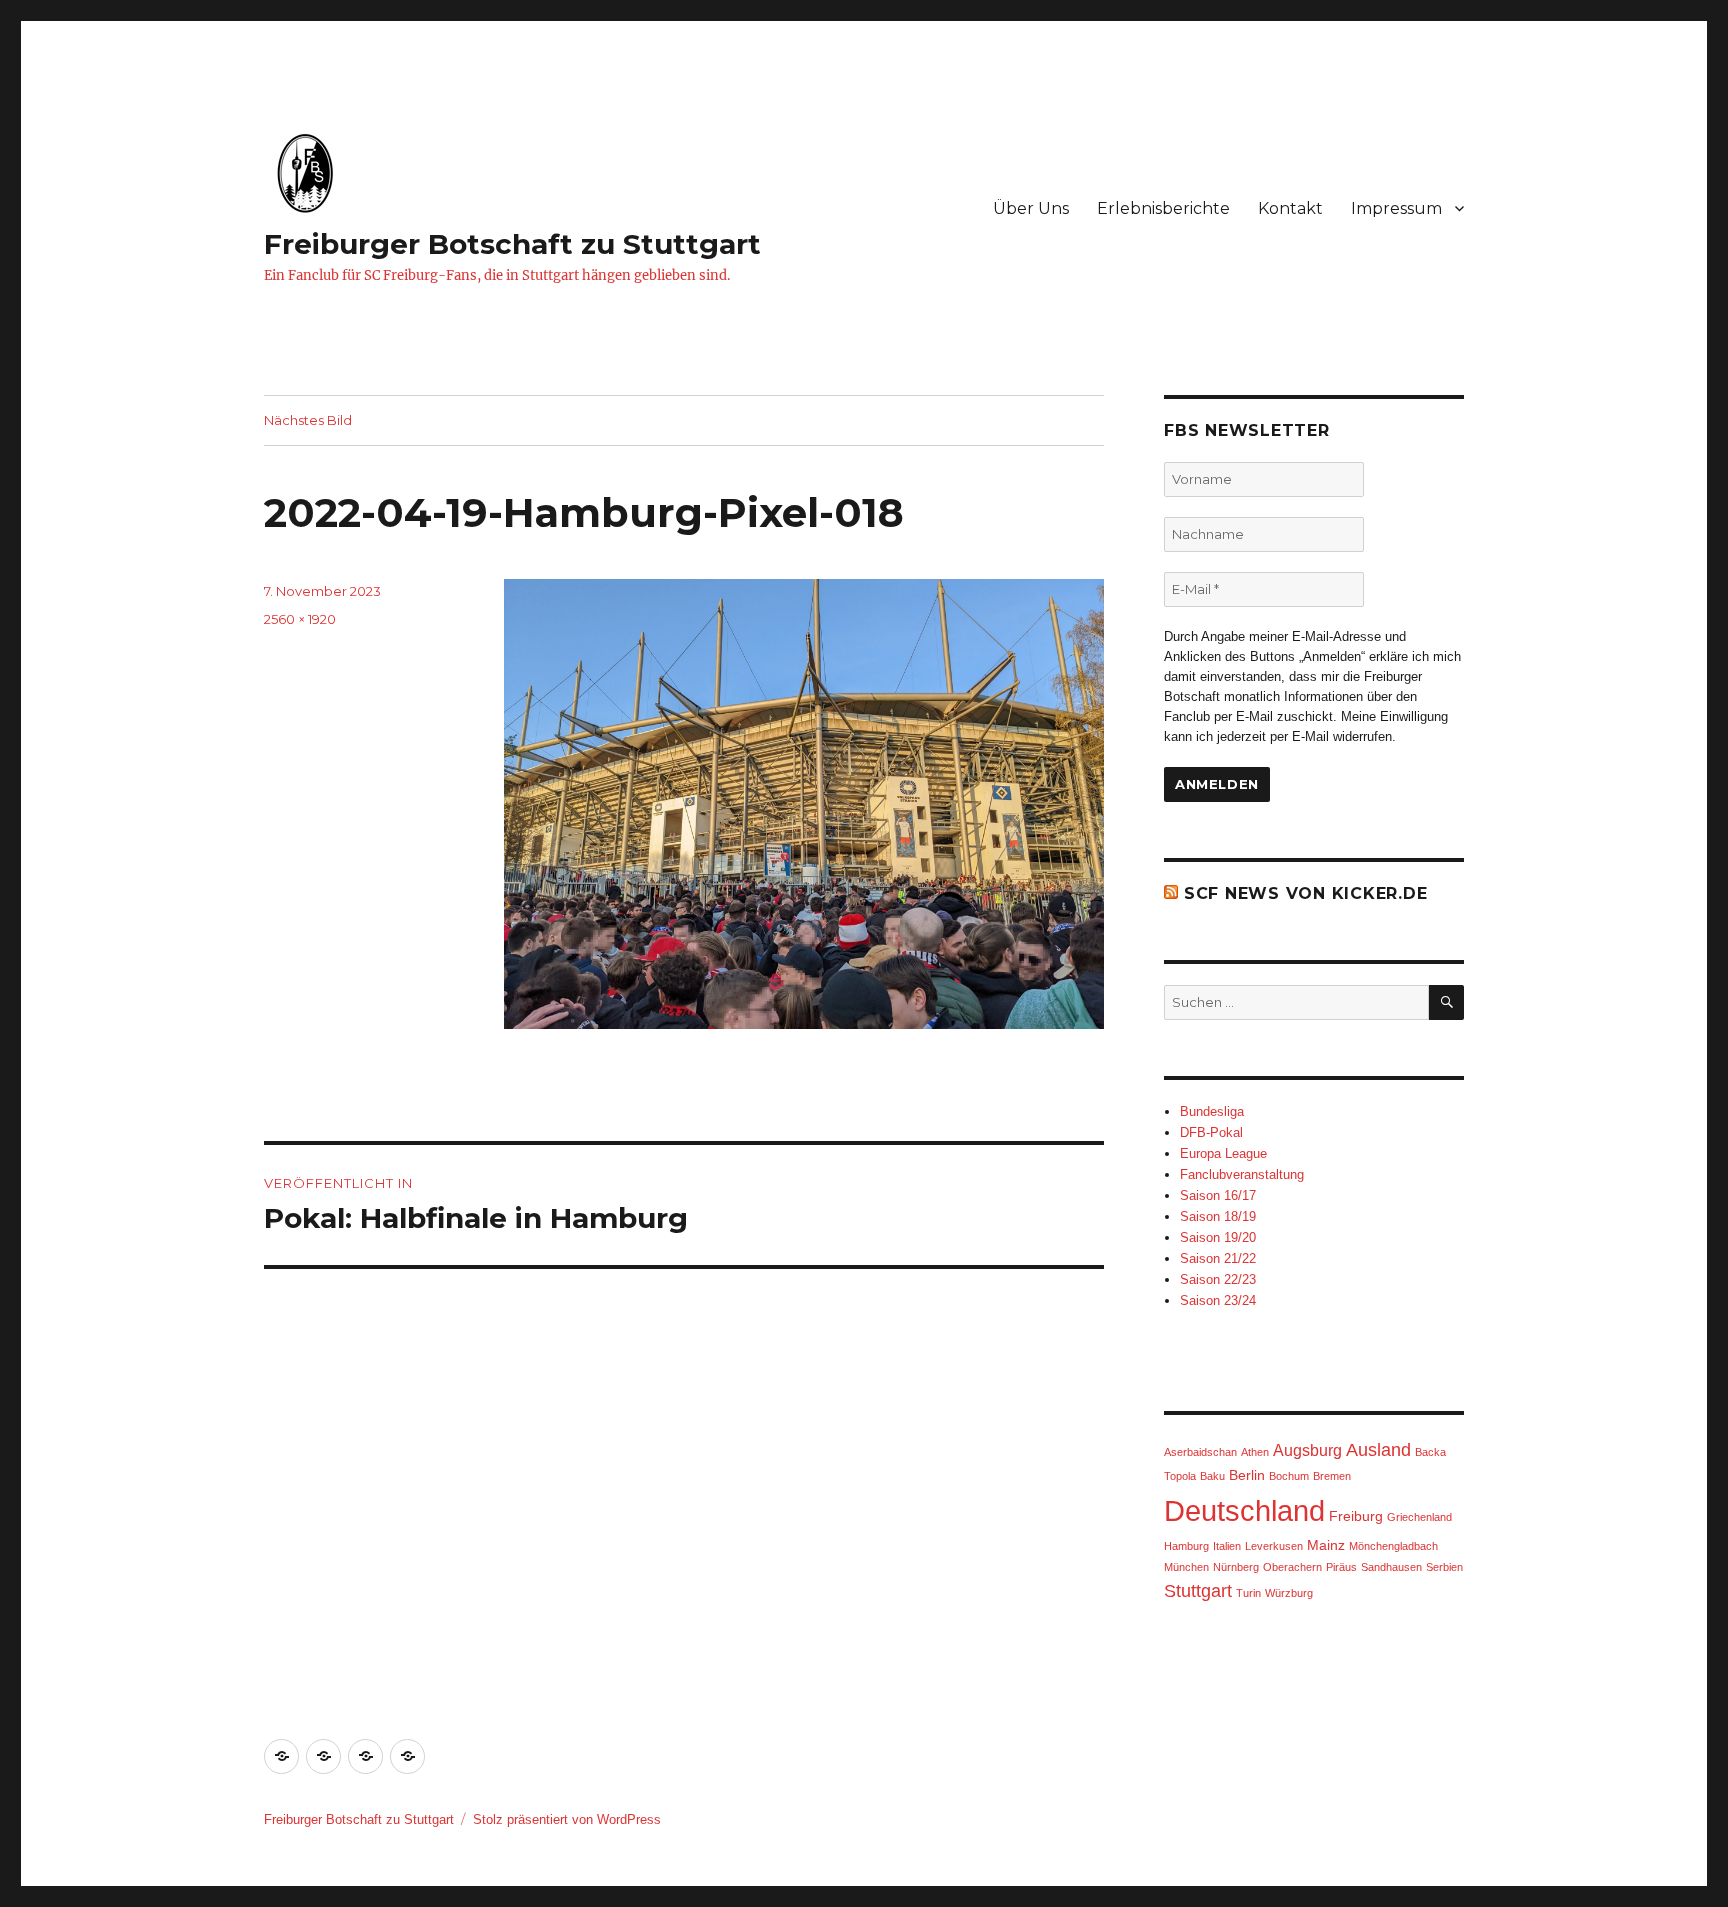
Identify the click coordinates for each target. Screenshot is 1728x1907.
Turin (1248, 1593)
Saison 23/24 (1218, 1300)
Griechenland (1419, 1517)
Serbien (1444, 1567)
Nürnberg (1236, 1567)
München (1186, 1567)
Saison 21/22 (1218, 1258)
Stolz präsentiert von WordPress (567, 1819)
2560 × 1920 (300, 619)
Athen (1255, 1452)
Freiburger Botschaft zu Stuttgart (512, 244)
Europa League (1223, 1153)
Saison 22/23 (1218, 1279)
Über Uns (1031, 208)
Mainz (1326, 1545)
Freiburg (1356, 1516)
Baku (1212, 1476)
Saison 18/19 (1218, 1216)
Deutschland (1244, 1510)
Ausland (1378, 1450)
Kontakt (1290, 208)
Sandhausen (1391, 1567)
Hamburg (1186, 1546)
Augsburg (1307, 1450)
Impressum (1396, 208)
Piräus (1341, 1567)
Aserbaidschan (1200, 1452)
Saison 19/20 (1218, 1237)
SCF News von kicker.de (1306, 893)
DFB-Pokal (1211, 1132)
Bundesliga (1212, 1111)
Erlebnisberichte (1163, 208)
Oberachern (1292, 1567)
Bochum (1289, 1476)
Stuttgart (1198, 1591)
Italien (1227, 1546)
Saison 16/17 (1218, 1195)
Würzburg (1289, 1593)
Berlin (1247, 1475)
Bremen (1332, 1476)
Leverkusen (1274, 1546)
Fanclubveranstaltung (1242, 1174)
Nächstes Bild (308, 420)
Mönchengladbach (1393, 1546)
